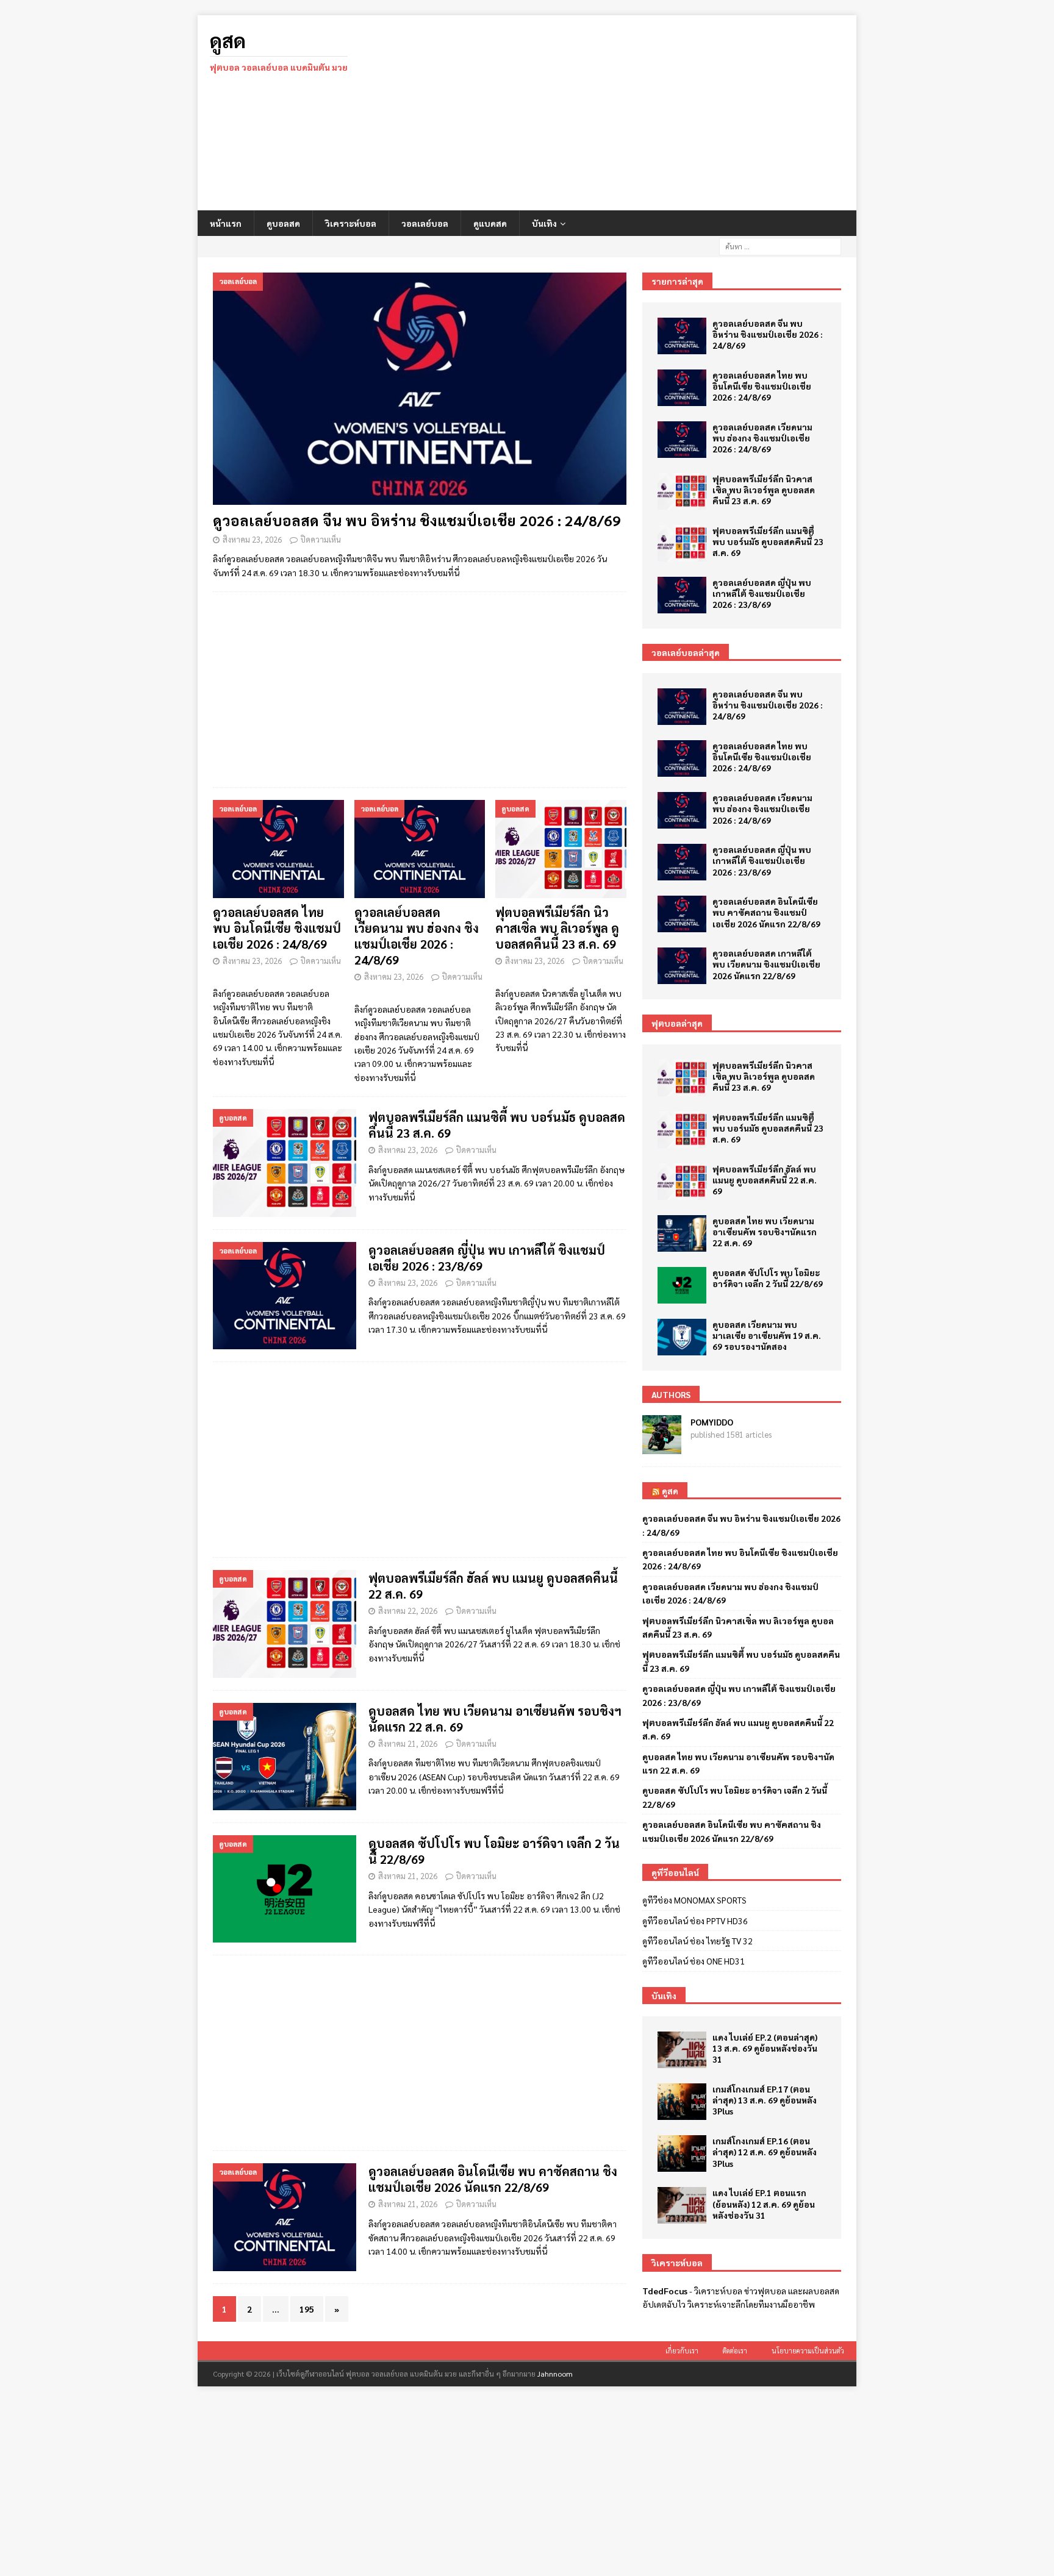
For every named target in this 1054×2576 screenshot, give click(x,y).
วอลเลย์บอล (425, 223)
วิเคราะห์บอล (351, 223)
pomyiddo (712, 1422)
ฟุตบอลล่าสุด (677, 1023)
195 (307, 2309)
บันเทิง (544, 223)
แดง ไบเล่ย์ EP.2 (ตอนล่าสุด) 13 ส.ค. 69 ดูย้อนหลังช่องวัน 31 (765, 2048)
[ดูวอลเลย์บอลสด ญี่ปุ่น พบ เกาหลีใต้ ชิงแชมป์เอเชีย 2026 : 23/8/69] (682, 595)
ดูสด (670, 1491)
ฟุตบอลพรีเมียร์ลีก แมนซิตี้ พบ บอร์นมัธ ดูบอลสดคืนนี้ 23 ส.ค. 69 (768, 541)
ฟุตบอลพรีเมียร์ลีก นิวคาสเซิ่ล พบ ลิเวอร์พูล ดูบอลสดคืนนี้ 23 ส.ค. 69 (557, 928)
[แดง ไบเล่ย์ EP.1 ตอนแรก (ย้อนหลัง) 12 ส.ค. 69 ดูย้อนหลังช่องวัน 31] (682, 2205)
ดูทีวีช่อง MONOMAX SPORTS (694, 1900)
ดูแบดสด (490, 223)
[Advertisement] (633, 113)
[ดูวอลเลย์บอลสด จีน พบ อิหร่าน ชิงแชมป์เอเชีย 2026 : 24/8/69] (420, 389)
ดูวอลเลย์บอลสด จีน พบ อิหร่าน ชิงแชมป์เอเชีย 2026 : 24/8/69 (417, 520)
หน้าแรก (226, 223)
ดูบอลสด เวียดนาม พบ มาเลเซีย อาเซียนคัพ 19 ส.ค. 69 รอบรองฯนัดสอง (767, 1335)
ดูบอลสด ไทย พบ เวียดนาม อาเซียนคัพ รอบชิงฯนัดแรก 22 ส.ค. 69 (765, 1232)
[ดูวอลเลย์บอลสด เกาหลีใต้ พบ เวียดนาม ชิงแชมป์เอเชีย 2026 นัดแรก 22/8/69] (682, 966)
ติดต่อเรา (735, 2351)
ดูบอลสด (283, 223)
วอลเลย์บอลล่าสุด (686, 652)
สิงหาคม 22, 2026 (408, 1611)
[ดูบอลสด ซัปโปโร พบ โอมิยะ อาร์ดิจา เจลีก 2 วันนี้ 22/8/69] (682, 1285)
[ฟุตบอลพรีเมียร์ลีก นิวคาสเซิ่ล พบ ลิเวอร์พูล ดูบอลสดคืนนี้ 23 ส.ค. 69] (561, 849)
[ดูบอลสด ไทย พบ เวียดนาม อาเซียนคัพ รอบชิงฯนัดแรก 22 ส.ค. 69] (682, 1233)
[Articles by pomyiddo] (662, 1447)
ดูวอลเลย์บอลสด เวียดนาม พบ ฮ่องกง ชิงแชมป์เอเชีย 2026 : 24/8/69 (417, 936)
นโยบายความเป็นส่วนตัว (808, 2351)
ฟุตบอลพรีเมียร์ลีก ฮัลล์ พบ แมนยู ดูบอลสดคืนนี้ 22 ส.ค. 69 (765, 1180)
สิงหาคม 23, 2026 (252, 539)
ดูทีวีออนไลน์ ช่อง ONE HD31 (694, 1961)
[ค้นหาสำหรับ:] (780, 245)
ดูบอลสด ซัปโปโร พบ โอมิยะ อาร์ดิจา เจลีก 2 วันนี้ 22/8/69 (768, 1278)
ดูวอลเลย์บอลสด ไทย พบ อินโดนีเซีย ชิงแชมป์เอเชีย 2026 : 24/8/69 (277, 928)
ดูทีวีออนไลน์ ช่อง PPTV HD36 (695, 1921)
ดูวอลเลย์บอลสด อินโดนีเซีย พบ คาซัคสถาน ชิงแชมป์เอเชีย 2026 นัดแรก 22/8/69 (493, 2179)
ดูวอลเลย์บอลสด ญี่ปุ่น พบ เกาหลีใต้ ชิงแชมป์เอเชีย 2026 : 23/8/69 (762, 593)
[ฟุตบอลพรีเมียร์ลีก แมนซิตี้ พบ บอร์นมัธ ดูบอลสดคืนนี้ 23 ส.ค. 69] (682, 543)
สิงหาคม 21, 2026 (408, 1743)
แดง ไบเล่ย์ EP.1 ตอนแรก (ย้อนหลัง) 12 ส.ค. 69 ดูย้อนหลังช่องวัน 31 (764, 2203)
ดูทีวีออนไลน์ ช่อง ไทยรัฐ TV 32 (697, 1941)
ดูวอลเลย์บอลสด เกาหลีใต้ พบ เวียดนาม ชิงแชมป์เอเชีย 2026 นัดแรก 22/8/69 (766, 964)
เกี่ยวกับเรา (682, 2351)
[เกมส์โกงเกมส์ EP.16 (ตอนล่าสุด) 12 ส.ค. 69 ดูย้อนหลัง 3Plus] (682, 2153)
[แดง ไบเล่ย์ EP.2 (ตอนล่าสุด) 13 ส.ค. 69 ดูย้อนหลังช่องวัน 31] (682, 2050)
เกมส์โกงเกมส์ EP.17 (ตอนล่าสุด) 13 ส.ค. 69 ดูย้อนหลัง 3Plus (765, 2100)
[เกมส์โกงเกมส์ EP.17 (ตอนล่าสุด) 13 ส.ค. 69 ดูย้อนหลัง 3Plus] (682, 2102)
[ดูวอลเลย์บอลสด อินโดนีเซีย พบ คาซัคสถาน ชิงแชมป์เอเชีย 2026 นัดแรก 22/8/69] (682, 914)
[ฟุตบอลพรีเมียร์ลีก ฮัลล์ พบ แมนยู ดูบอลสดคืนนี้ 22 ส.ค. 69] (682, 1182)
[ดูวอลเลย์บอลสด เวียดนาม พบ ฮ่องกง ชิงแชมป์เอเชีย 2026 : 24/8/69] (420, 849)
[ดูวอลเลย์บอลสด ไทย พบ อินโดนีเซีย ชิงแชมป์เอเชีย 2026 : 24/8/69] (278, 849)
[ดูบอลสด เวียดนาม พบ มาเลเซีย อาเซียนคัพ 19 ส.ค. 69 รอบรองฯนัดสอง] (682, 1337)
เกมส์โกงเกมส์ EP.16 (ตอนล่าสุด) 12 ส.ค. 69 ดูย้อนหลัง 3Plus (765, 2152)
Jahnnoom (555, 2374)
